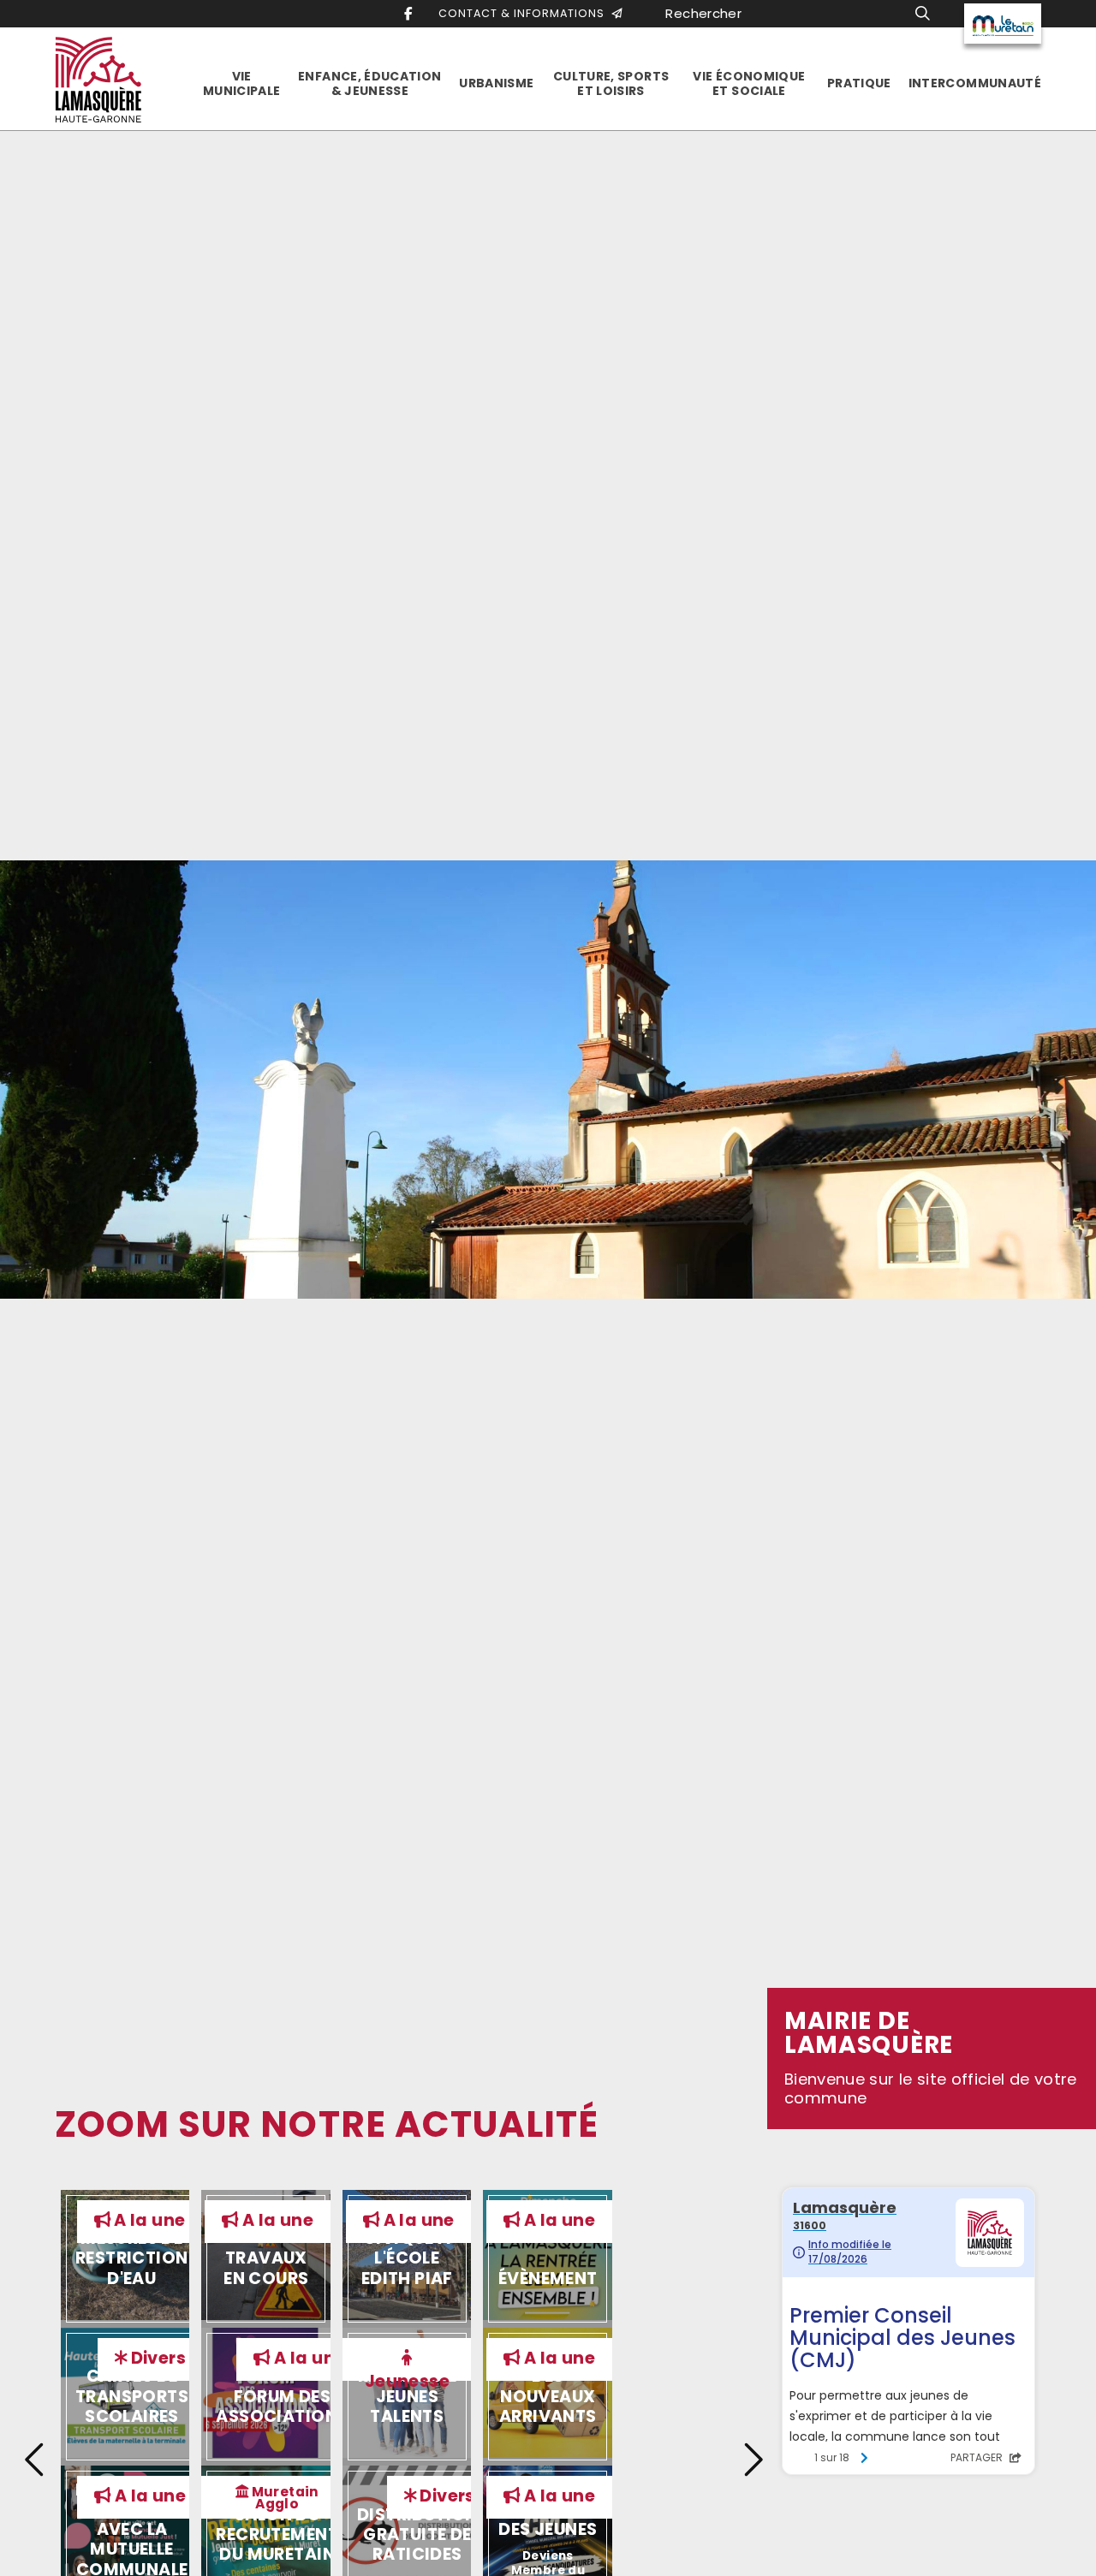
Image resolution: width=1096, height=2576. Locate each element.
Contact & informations (525, 13)
